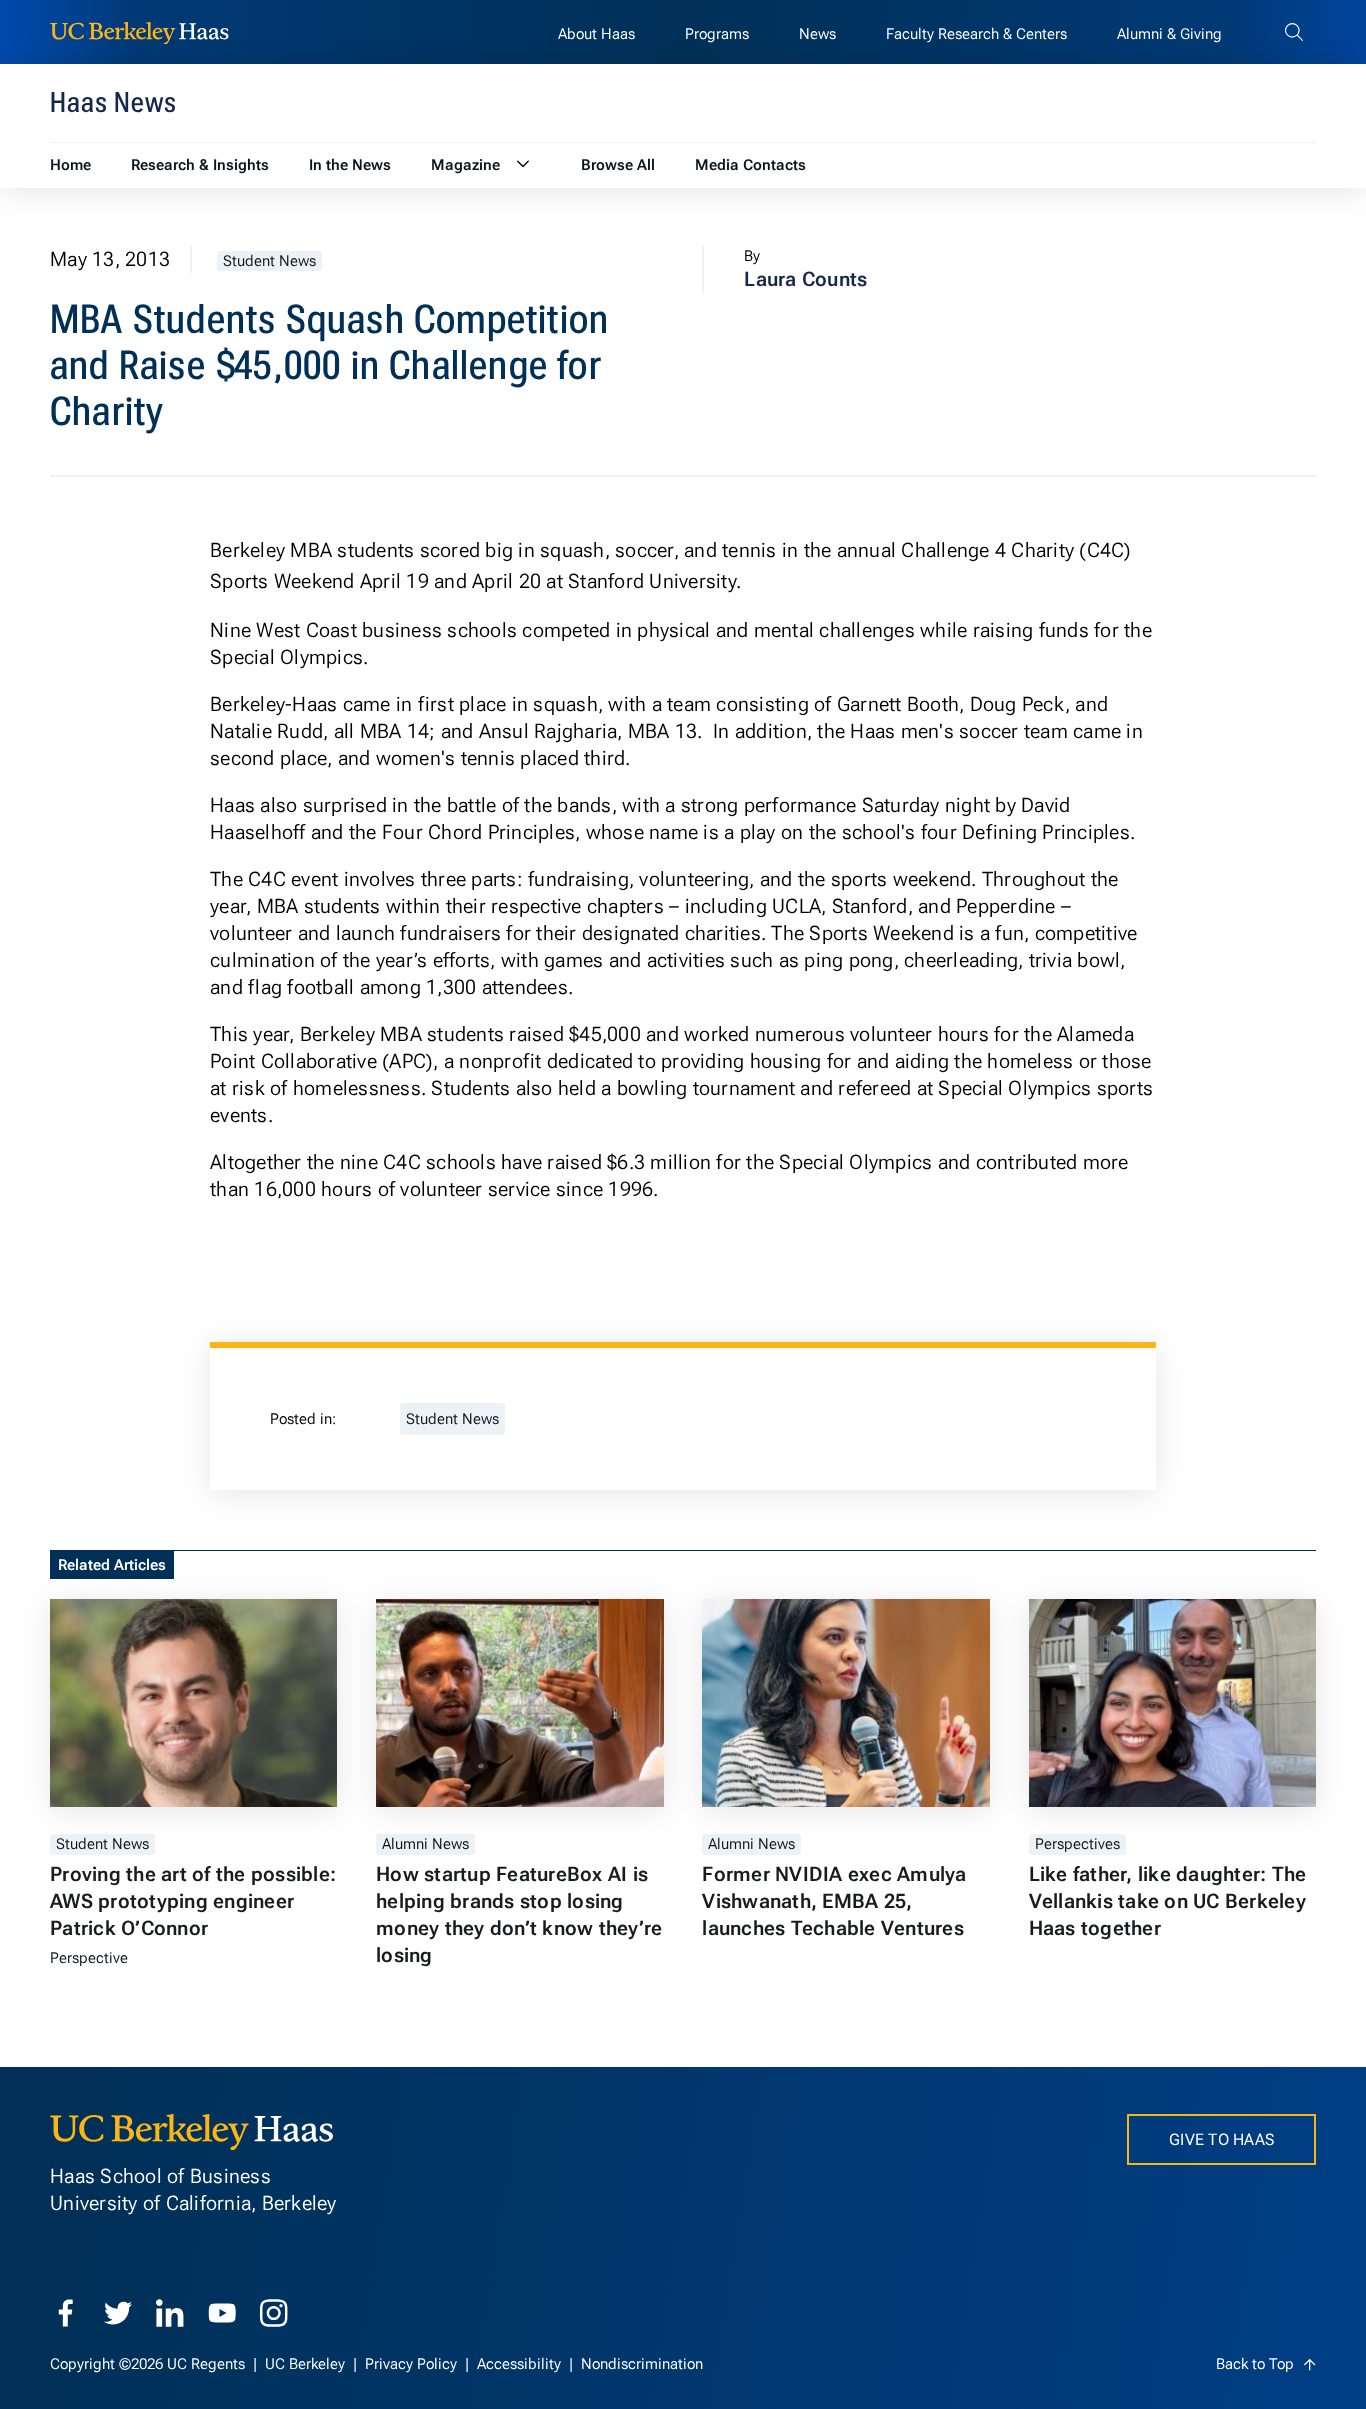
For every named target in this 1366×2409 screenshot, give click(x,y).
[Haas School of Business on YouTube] (222, 2313)
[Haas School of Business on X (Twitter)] (118, 2313)
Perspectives (1077, 1844)
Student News (269, 261)
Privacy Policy (413, 2364)
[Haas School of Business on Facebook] (66, 2313)
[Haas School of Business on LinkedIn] (170, 2313)
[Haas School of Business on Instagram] (274, 2313)
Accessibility (521, 2364)
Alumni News (425, 1844)
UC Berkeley (307, 2364)
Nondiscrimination (642, 2364)
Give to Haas (1221, 2139)
